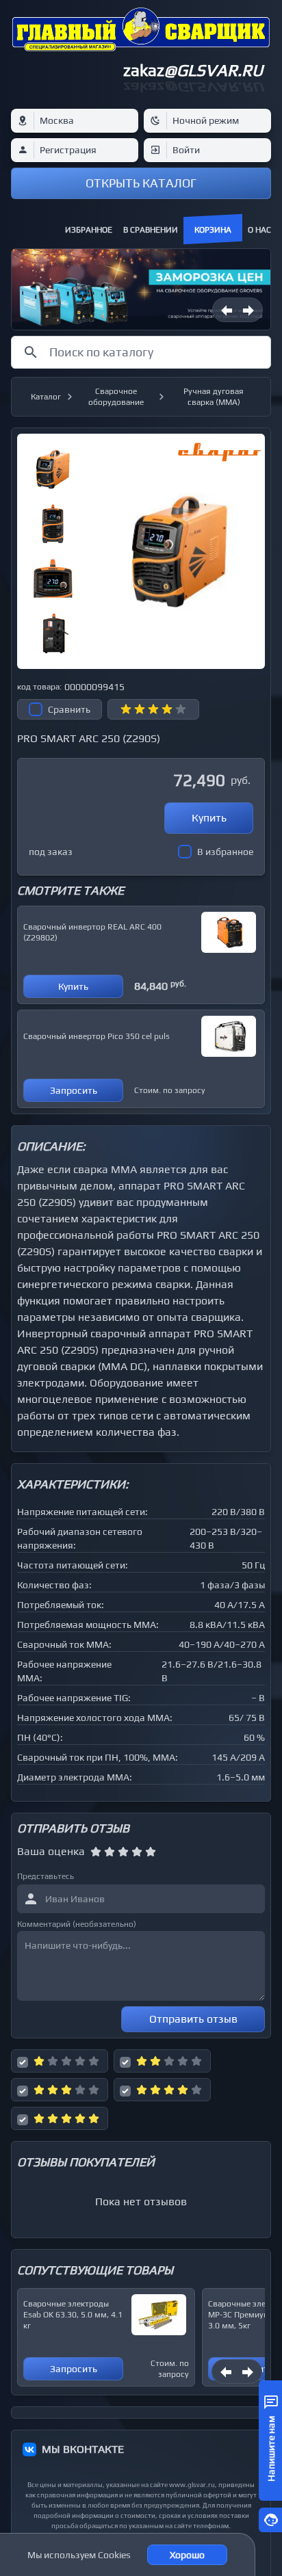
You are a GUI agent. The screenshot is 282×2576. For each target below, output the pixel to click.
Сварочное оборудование (116, 397)
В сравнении (151, 230)
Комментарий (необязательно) (77, 1924)
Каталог (46, 397)
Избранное (89, 230)
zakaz (193, 70)
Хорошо (187, 2555)
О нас (259, 230)
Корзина (213, 230)
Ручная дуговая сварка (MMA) (214, 397)
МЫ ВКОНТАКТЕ (83, 2449)
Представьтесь (46, 1876)
